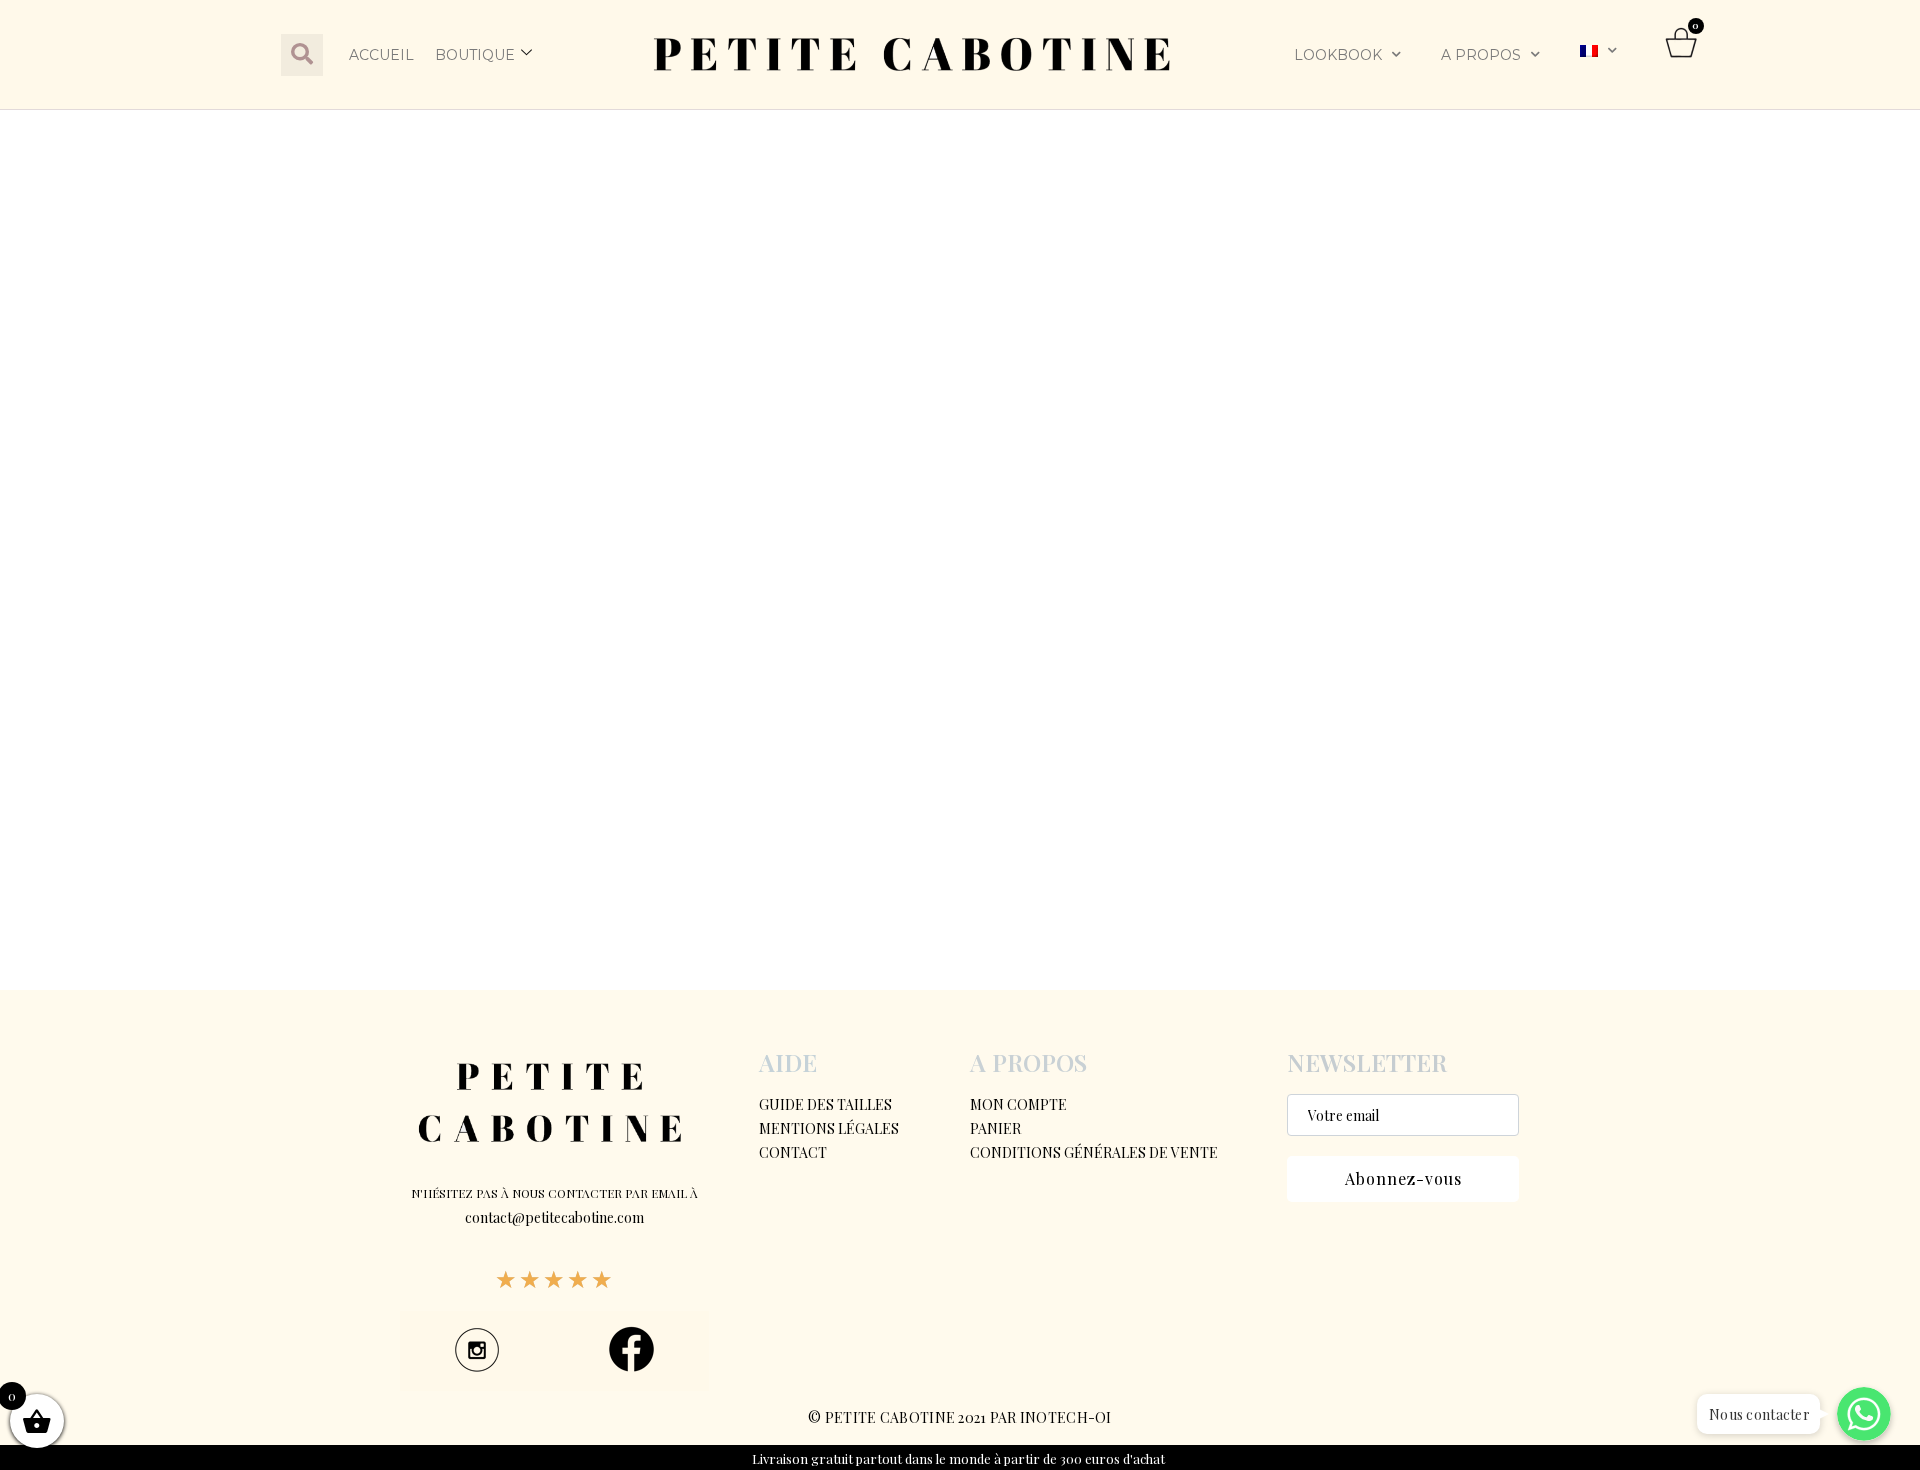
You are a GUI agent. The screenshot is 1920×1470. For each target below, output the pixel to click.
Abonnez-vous (1403, 1178)
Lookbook (1338, 55)
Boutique (475, 55)
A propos (1481, 55)
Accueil (381, 55)
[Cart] (1682, 54)
